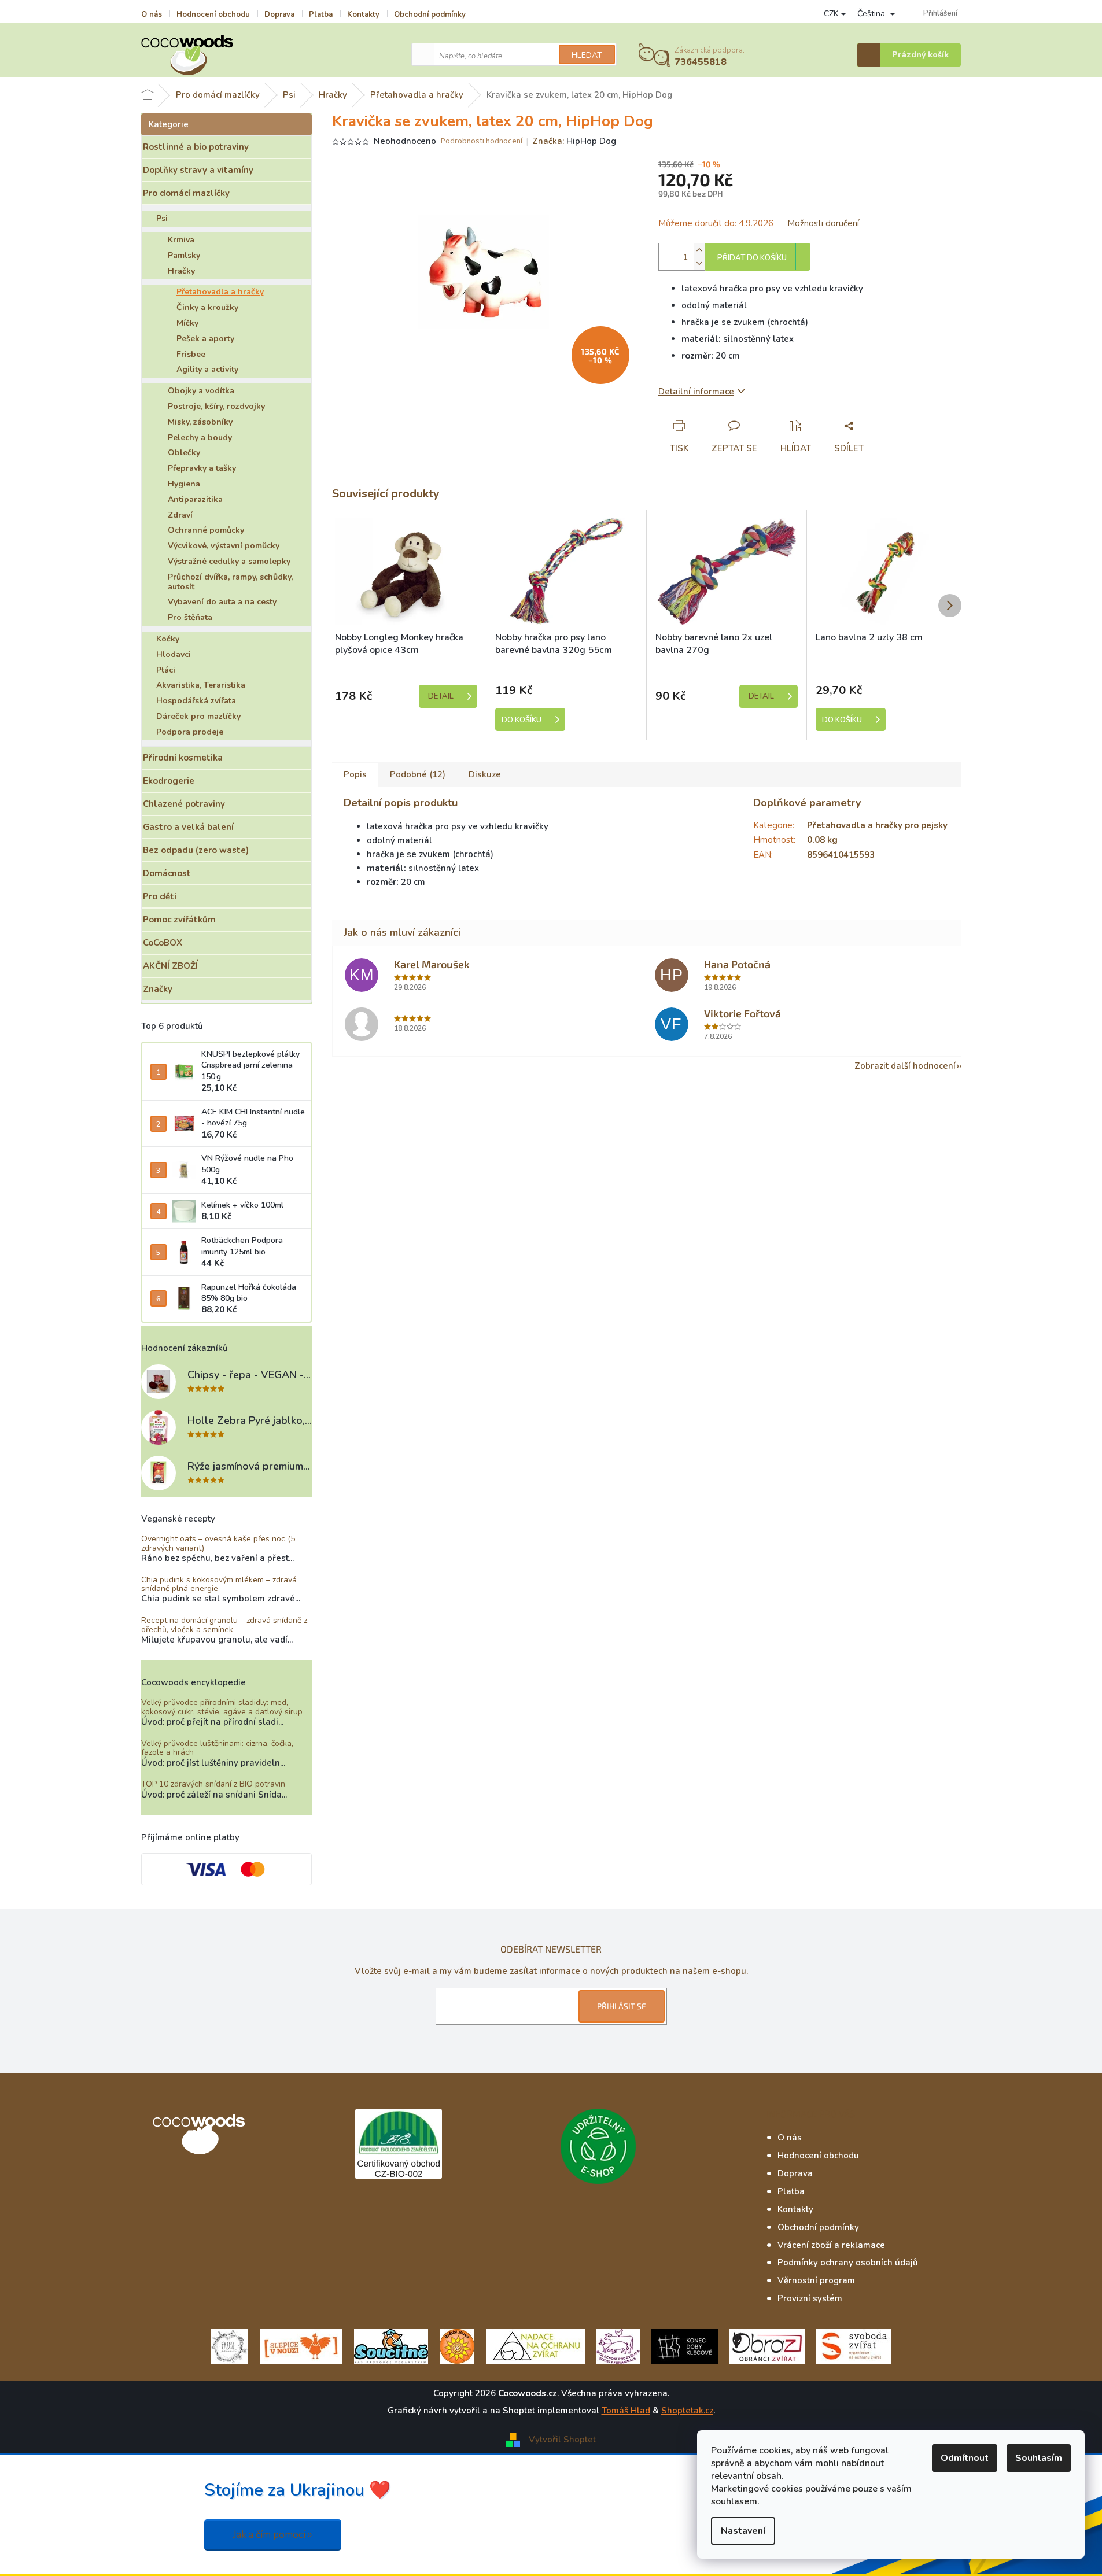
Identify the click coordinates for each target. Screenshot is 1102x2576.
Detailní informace (696, 392)
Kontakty (363, 14)
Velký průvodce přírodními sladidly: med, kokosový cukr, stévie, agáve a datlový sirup (222, 1707)
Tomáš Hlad (626, 2411)
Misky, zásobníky (200, 422)
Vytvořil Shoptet (562, 2440)
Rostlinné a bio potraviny (196, 147)
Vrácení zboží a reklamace (831, 2245)
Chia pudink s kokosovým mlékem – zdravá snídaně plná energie (219, 1584)
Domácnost (167, 873)
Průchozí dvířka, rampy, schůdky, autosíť (230, 582)
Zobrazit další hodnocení (905, 1066)
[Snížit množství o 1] (699, 263)
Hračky (181, 271)
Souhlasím (1039, 2458)
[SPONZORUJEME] (457, 2346)
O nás (152, 14)
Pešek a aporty (205, 339)
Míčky (187, 323)
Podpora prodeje (190, 732)
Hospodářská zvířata (196, 701)
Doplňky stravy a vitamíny (198, 170)
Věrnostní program (816, 2280)
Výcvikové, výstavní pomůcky (224, 546)
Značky (158, 989)
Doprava (279, 14)
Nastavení (743, 2531)
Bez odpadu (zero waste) (196, 850)
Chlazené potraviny (184, 804)
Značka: (574, 141)
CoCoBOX (163, 943)
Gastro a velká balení (188, 827)
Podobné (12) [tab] (418, 774)
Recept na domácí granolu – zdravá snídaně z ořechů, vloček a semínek (224, 1625)
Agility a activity (207, 369)
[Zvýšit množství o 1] (699, 250)
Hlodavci (174, 654)
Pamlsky (184, 255)
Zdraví (180, 515)
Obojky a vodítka (201, 391)
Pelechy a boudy (200, 438)
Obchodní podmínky (430, 14)
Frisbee (191, 354)
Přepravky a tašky (202, 468)
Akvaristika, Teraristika (201, 685)
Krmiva (181, 240)
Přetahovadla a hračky (220, 292)
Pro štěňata (190, 617)
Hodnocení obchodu (213, 14)
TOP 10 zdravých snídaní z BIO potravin (213, 1784)
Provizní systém (810, 2298)
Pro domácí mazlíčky (186, 193)
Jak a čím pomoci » (273, 2535)
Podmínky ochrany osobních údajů (848, 2263)
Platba (321, 14)
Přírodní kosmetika (183, 758)
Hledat (587, 55)
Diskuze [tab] (485, 774)
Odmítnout (965, 2458)
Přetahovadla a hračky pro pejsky (877, 825)
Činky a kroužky (207, 307)
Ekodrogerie (169, 781)
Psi (162, 218)
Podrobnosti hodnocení (482, 141)
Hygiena (184, 484)
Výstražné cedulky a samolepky (229, 561)
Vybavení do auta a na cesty (222, 602)
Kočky (168, 639)
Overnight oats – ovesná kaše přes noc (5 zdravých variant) (218, 1543)
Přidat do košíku (752, 258)
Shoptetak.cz (687, 2411)
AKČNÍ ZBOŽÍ (170, 966)
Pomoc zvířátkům (179, 920)
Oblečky (184, 453)
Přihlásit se (622, 2006)
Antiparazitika (195, 499)
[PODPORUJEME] (229, 2346)
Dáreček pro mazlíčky (198, 716)
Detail (441, 696)
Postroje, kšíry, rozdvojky (216, 406)
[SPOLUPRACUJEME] (301, 2346)
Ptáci (166, 670)
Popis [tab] (355, 774)
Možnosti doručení (823, 223)
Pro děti (160, 896)
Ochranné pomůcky (206, 530)
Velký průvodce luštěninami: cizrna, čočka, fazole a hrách (217, 1748)
